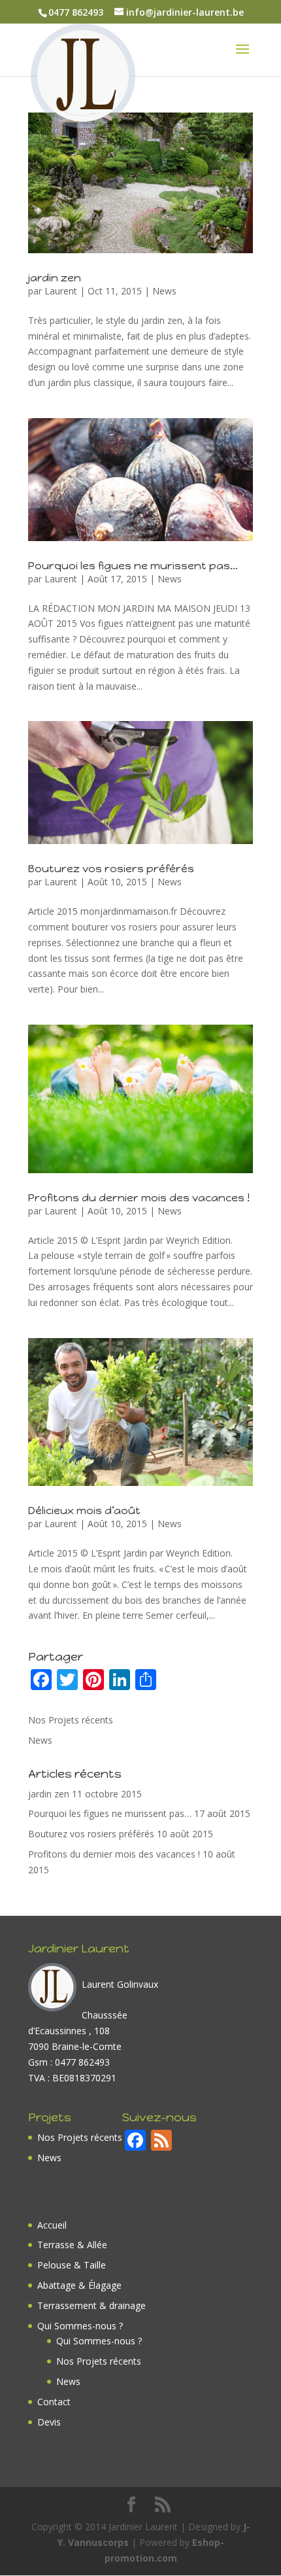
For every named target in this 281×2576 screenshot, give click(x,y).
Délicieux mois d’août (84, 1510)
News (164, 291)
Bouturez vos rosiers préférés (111, 869)
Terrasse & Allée (72, 2245)
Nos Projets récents (71, 1720)
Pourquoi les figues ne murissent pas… (133, 566)
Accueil (52, 2225)
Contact (54, 2402)
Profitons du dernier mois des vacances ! (139, 1198)
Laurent (61, 291)
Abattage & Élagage (79, 2285)
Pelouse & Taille (72, 2265)
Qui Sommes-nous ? (80, 2326)
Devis (49, 2422)
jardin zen (55, 278)
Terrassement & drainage (91, 2305)
